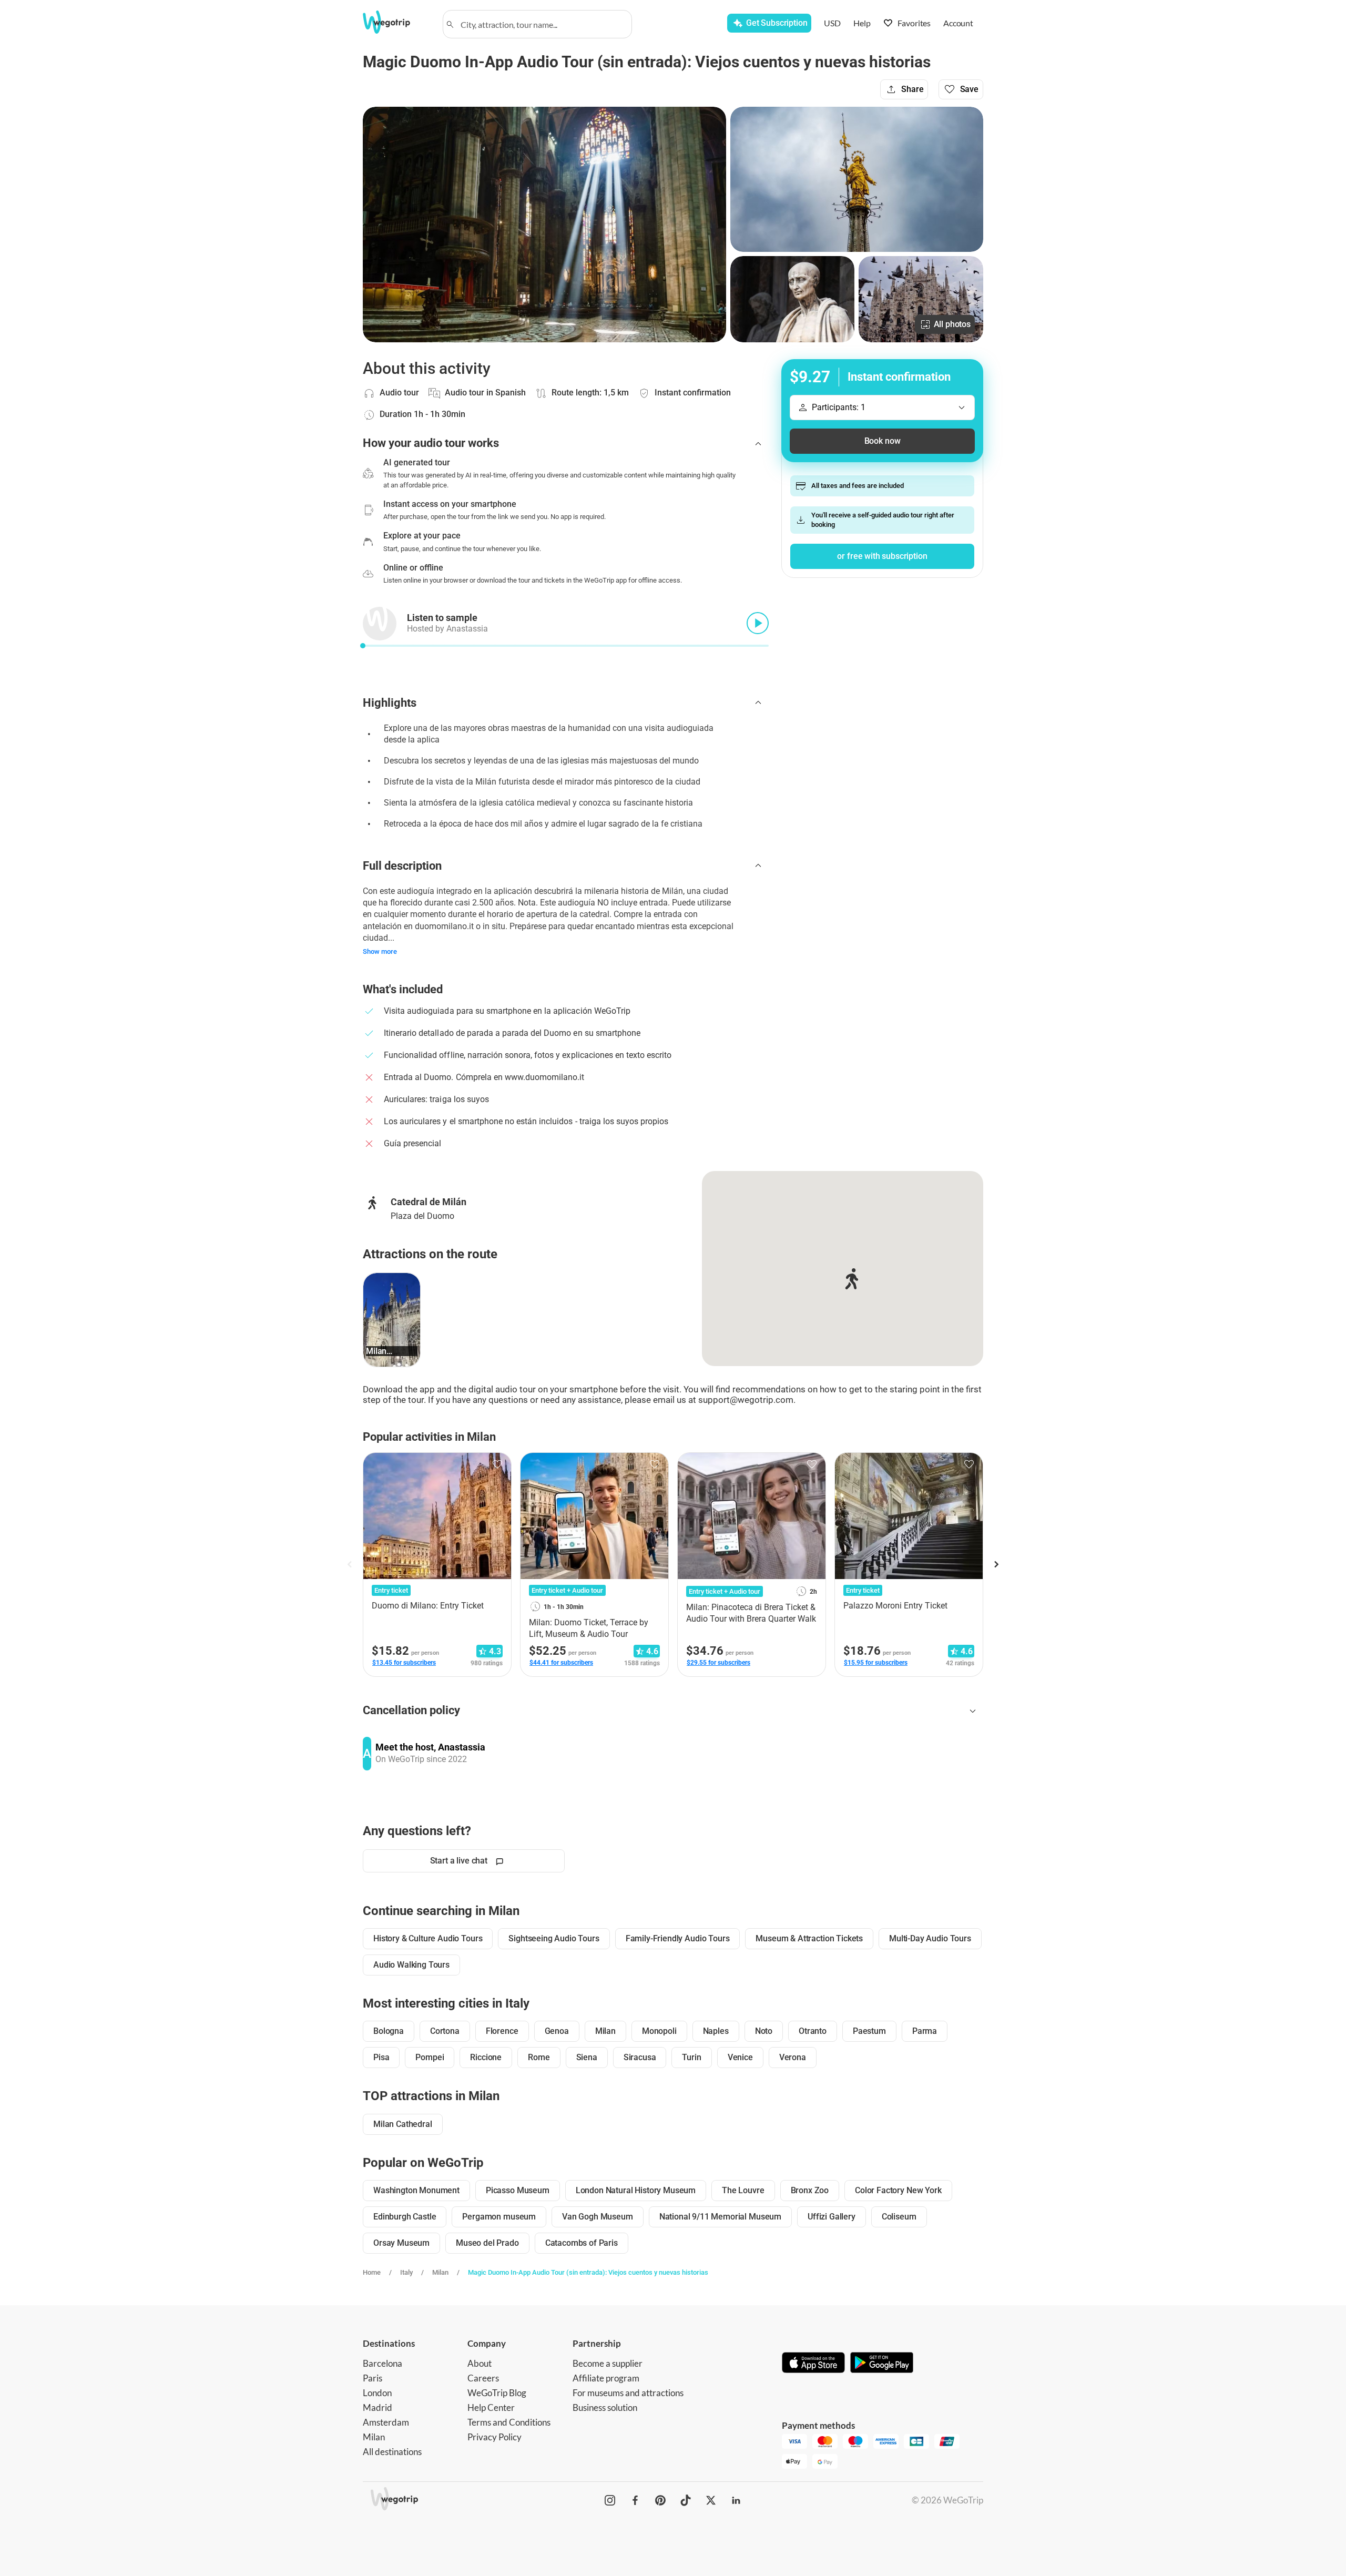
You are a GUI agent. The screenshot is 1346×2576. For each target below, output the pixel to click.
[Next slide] (996, 1564)
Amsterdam (386, 2422)
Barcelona (383, 2363)
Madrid (378, 2407)
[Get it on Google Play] (882, 2364)
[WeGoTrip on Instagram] (610, 2500)
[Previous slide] (350, 1564)
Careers (483, 2378)
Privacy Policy (494, 2437)
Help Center (491, 2407)
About (480, 2363)
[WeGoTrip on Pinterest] (660, 2500)
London (377, 2393)
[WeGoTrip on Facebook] (635, 2500)
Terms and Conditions (509, 2422)
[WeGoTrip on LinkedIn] (736, 2500)
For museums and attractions (628, 2393)
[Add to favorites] (497, 1464)
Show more (380, 951)
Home (372, 2272)
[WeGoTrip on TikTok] (686, 2500)
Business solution (605, 2407)
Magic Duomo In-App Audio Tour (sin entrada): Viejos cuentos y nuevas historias (588, 2272)
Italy (406, 2272)
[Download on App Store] (813, 2364)
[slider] (363, 646)
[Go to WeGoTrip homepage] (396, 22)
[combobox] (542, 24)
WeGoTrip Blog (497, 2393)
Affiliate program (606, 2378)
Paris (373, 2378)
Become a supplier (608, 2363)
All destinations (392, 2452)
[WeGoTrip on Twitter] (711, 2500)
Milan (440, 2272)
